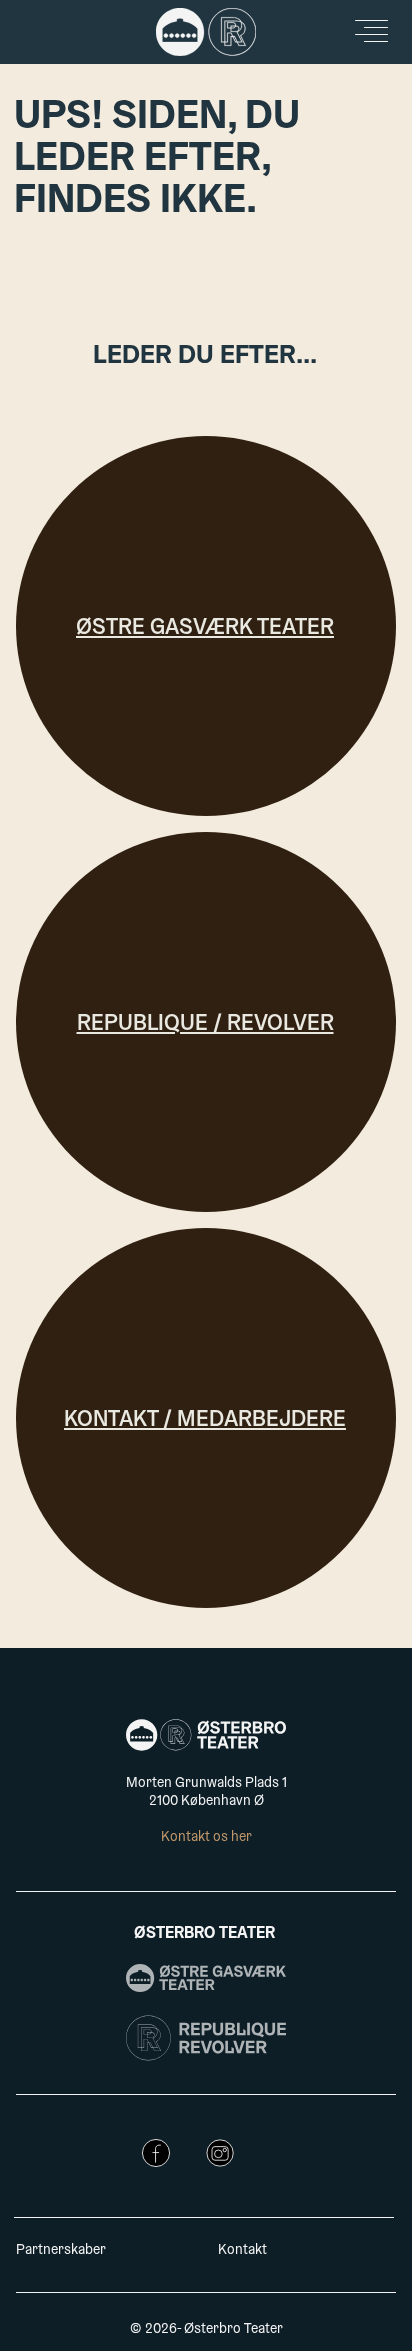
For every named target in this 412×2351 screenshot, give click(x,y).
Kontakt (242, 2251)
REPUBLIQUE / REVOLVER (205, 1025)
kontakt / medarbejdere (205, 1421)
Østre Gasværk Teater (205, 629)
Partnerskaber (61, 2251)
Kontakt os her (206, 1838)
